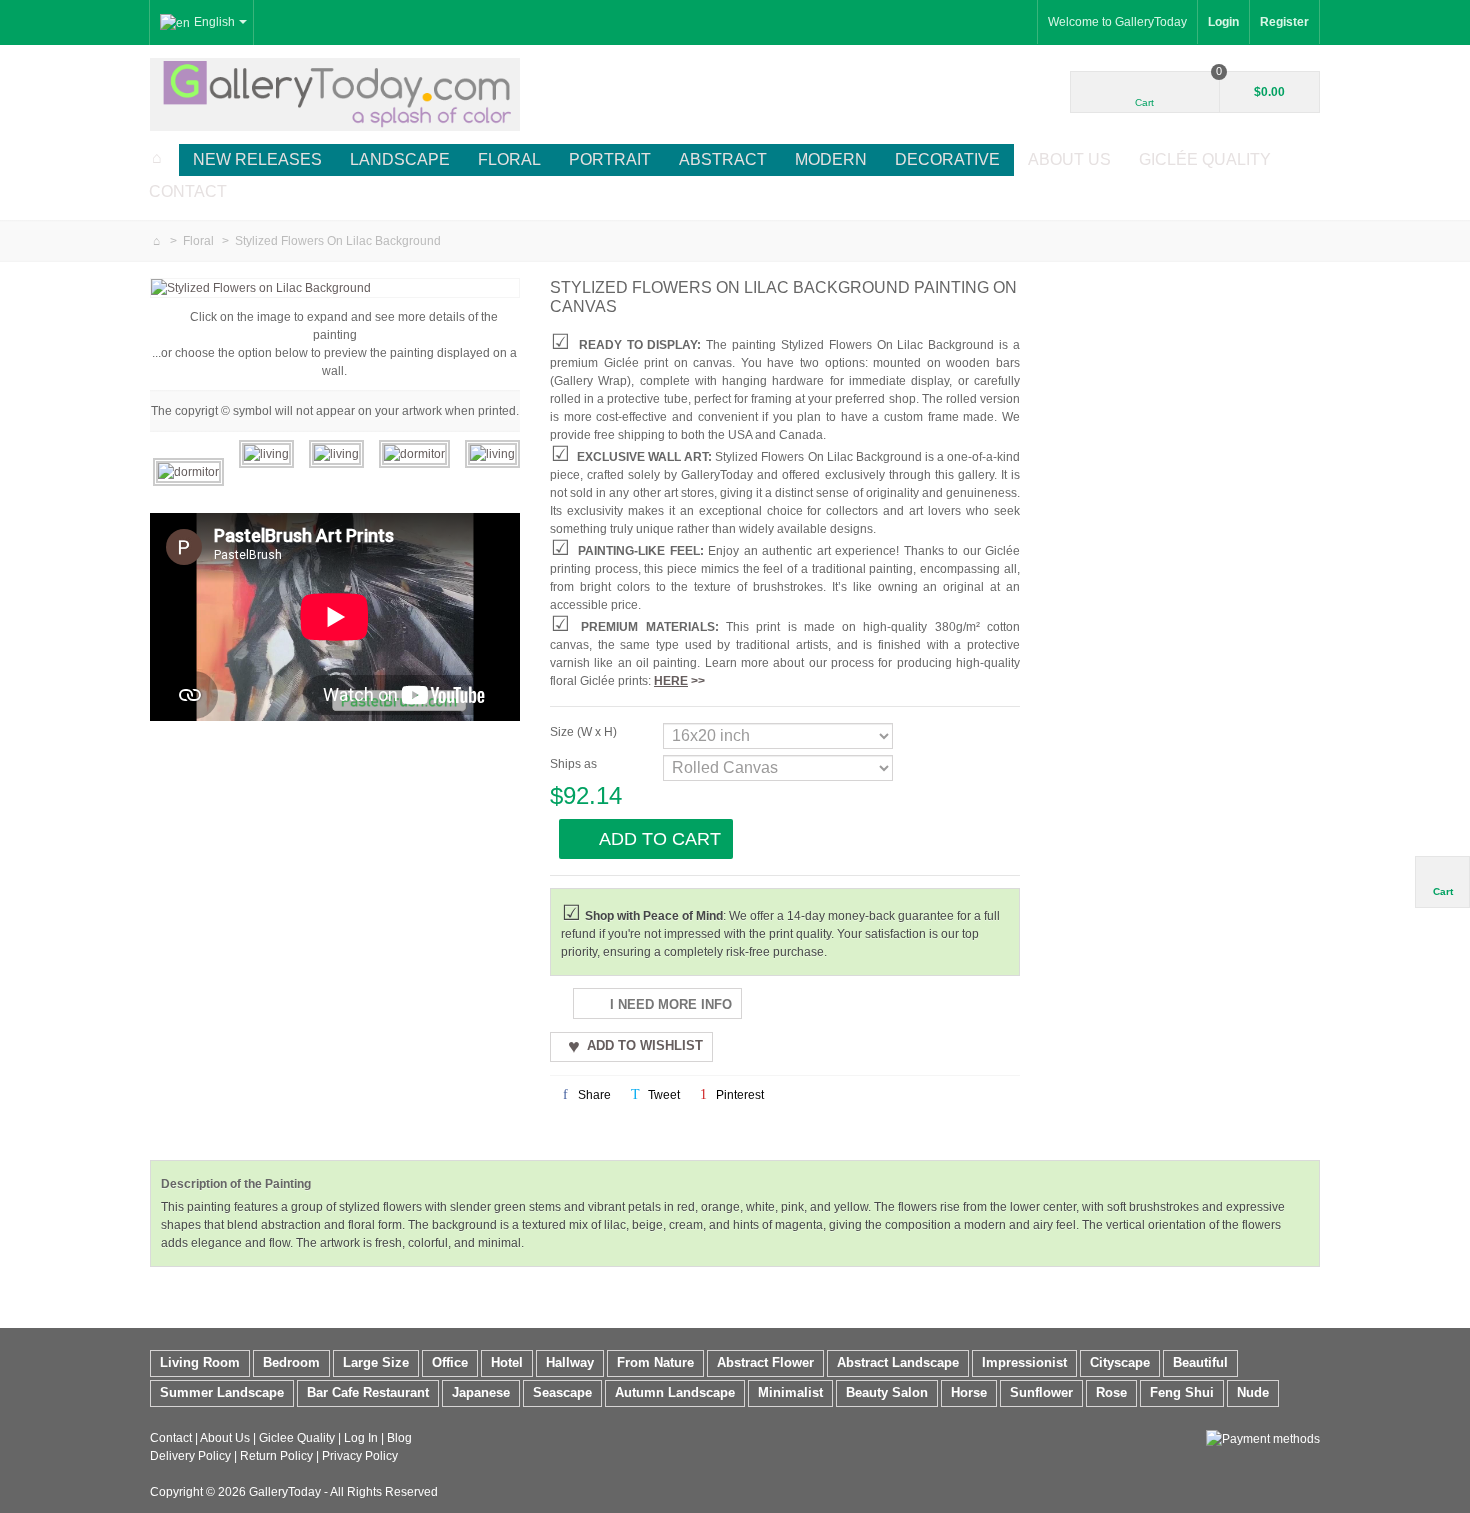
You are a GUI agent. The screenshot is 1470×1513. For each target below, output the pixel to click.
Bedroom (291, 1362)
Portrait (610, 159)
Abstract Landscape (898, 1362)
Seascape (562, 1392)
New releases (257, 159)
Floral (509, 159)
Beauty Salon (887, 1392)
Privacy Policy (360, 1456)
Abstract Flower (765, 1362)
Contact (188, 191)
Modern (831, 159)
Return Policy (276, 1456)
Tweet (662, 1095)
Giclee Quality (297, 1438)
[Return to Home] (157, 241)
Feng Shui (1182, 1392)
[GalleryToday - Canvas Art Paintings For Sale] (335, 93)
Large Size (376, 1362)
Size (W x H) (585, 732)
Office (450, 1362)
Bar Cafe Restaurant (368, 1392)
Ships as (575, 764)
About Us (1069, 159)
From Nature (655, 1362)
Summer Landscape (222, 1392)
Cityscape (1120, 1362)
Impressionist (1024, 1362)
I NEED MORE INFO (671, 1004)
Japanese (481, 1392)
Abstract (723, 159)
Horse (969, 1392)
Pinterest (738, 1095)
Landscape (400, 159)
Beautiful (1200, 1362)
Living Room (200, 1362)
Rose (1111, 1392)
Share (593, 1095)
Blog (399, 1438)
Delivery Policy (190, 1456)
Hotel (507, 1362)
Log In (361, 1438)
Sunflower (1041, 1392)
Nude (1253, 1392)
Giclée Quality (1205, 159)
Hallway (570, 1362)
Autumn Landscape (675, 1392)
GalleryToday (285, 1492)
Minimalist (790, 1392)
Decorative (947, 159)
